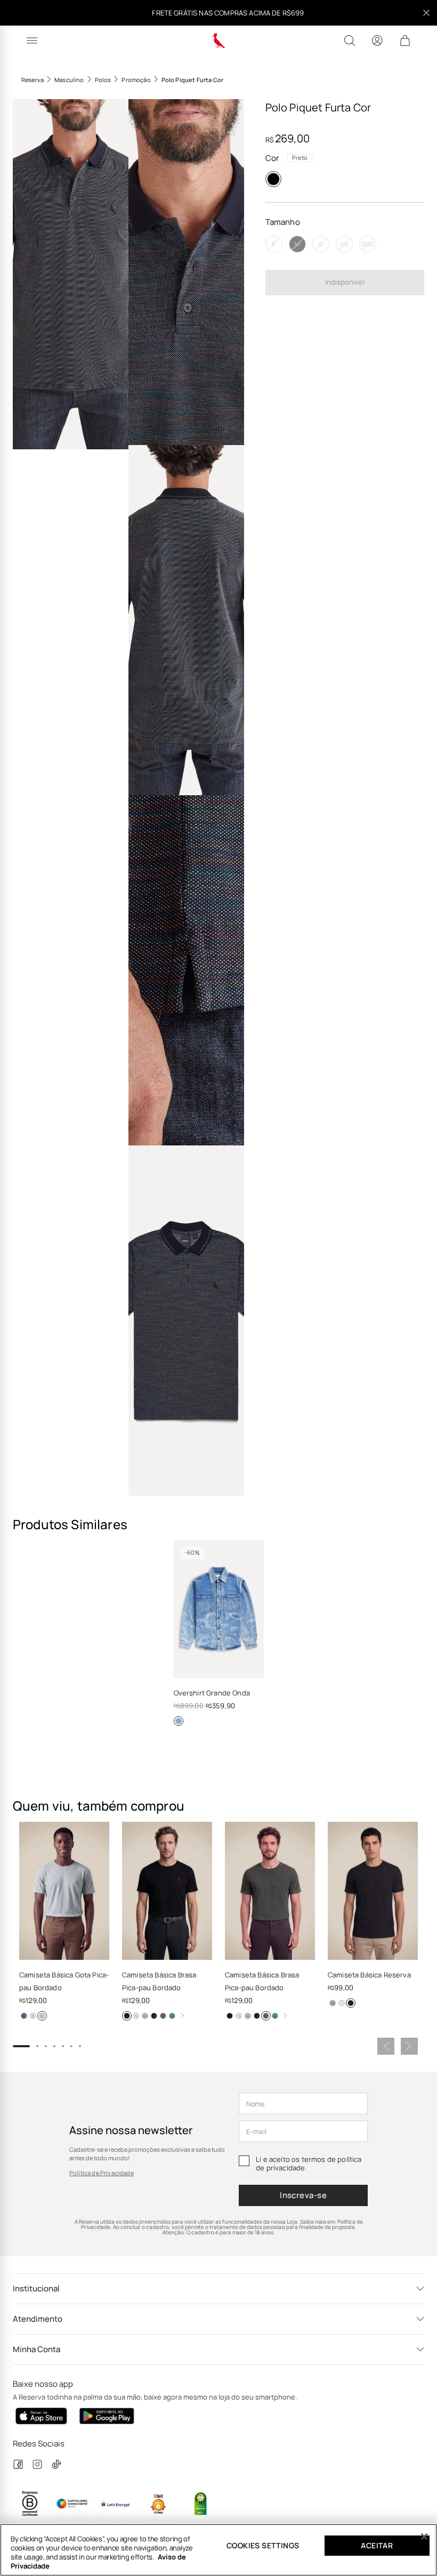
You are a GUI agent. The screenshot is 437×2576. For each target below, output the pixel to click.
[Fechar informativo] (426, 13)
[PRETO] (273, 179)
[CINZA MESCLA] (42, 2016)
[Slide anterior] (386, 2046)
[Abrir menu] (32, 41)
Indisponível (345, 282)
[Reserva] (219, 41)
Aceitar (377, 2545)
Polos (103, 80)
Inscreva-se (303, 2195)
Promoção (136, 80)
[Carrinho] (405, 41)
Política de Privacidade (102, 2173)
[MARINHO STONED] (24, 2016)
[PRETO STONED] (163, 2016)
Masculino (69, 80)
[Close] (424, 2537)
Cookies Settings (263, 2545)
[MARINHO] (154, 2016)
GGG (368, 244)
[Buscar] (350, 41)
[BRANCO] (33, 2016)
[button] (71, 274)
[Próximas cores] (182, 2016)
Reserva (33, 80)
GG (344, 244)
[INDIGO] (179, 1721)
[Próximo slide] (409, 2046)
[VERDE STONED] (172, 2016)
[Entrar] (377, 41)
